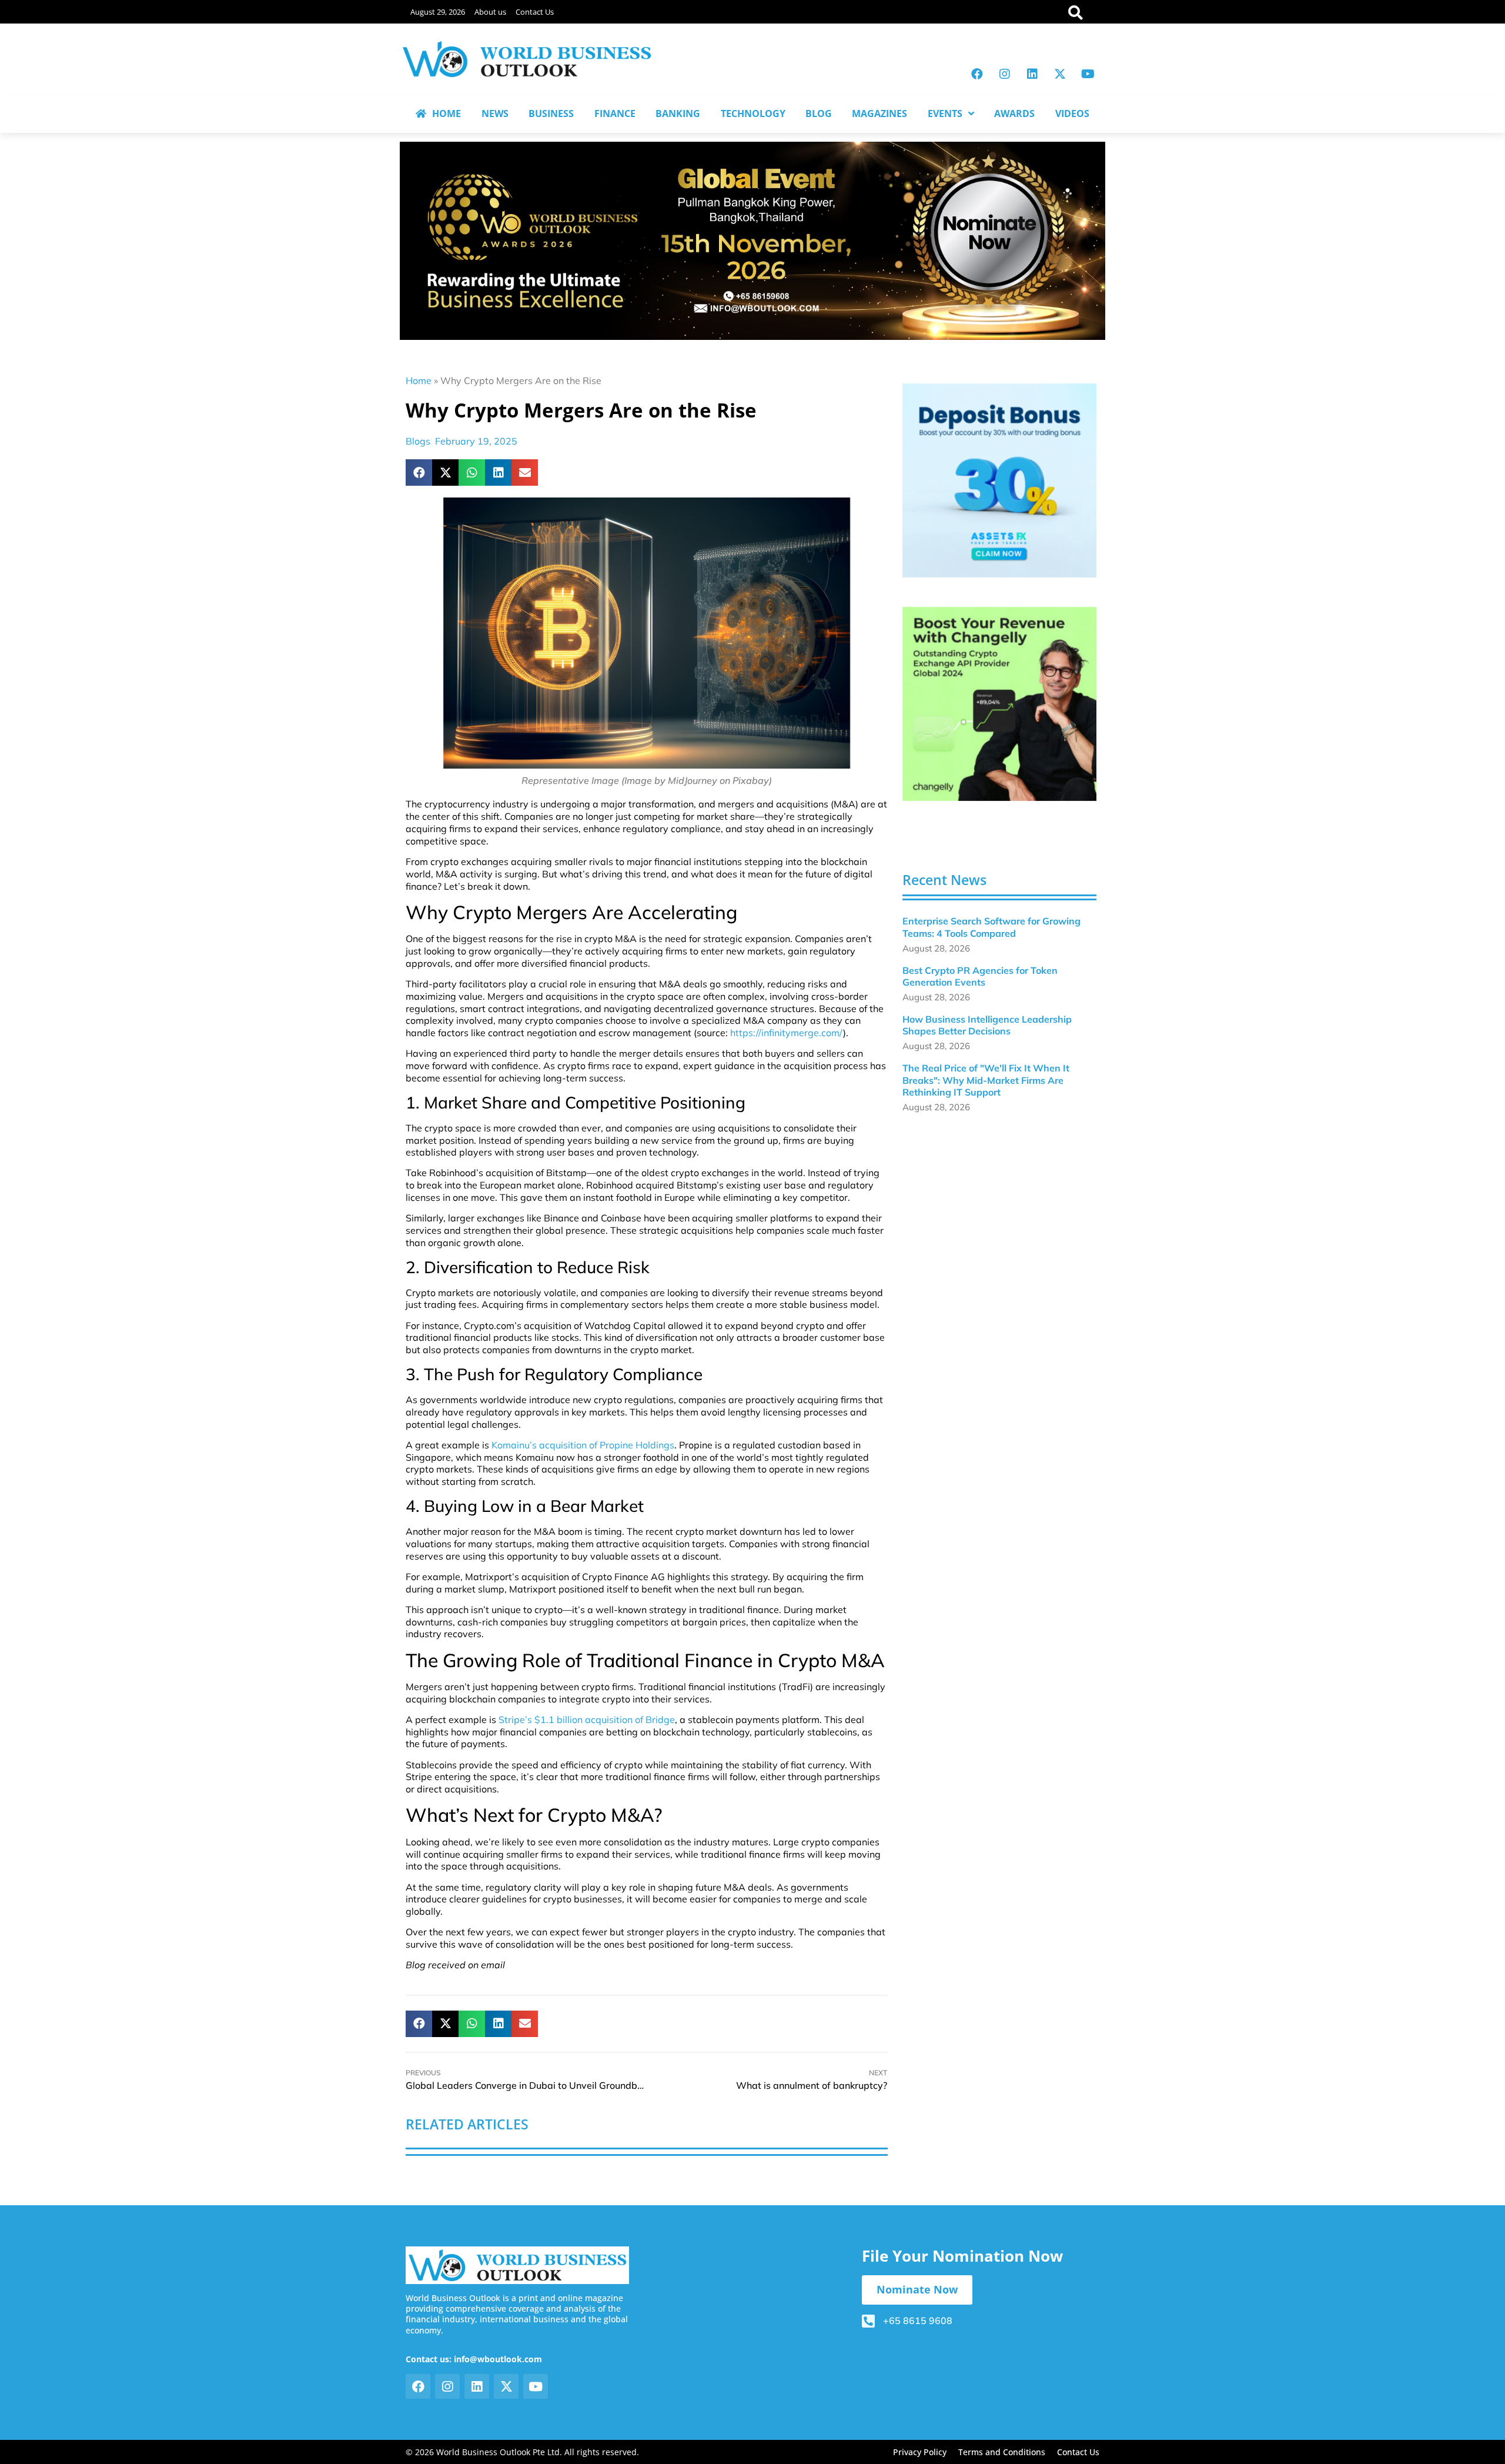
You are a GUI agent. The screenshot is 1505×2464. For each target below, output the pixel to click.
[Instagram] (1005, 74)
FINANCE (615, 113)
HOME (447, 113)
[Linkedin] (1032, 74)
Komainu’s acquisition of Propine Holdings (583, 1445)
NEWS (495, 113)
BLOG (819, 113)
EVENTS (945, 113)
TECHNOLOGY (753, 113)
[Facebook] (977, 74)
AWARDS (1014, 113)
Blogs (418, 441)
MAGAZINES (879, 113)
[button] (419, 473)
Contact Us (535, 12)
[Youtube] (1088, 74)
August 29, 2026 (438, 12)
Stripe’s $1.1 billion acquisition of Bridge (587, 1720)
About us (490, 12)
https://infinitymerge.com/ (787, 1033)
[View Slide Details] (999, 480)
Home (419, 380)
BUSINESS (551, 113)
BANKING (678, 113)
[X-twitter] (1060, 74)
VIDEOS (1072, 113)
